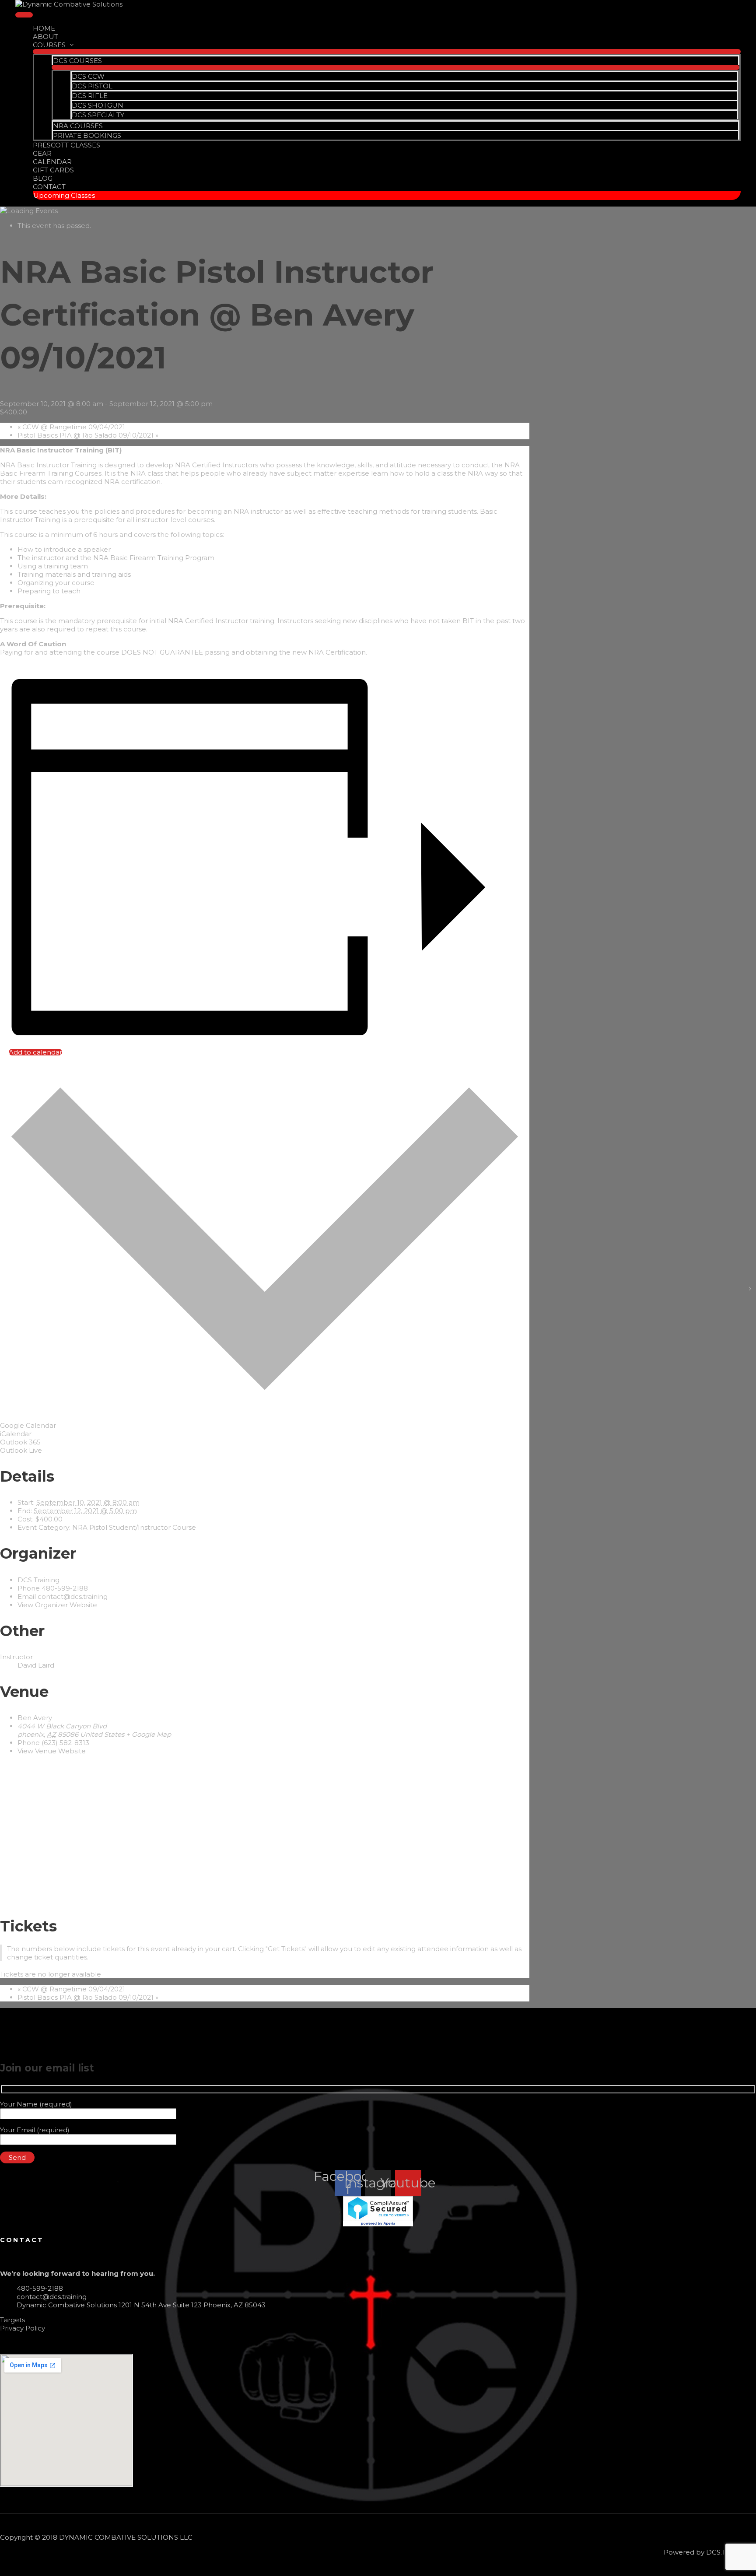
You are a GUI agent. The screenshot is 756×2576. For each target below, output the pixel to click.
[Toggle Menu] (387, 52)
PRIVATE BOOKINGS (87, 135)
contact (22, 2240)
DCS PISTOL (92, 86)
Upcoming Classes (64, 195)
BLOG (43, 178)
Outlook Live (21, 1450)
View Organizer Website (57, 1605)
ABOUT (45, 37)
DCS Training (38, 1580)
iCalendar (16, 1434)
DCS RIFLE (90, 96)
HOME (44, 28)
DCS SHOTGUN (98, 105)
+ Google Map (149, 1734)
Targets (12, 2320)
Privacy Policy (23, 2328)
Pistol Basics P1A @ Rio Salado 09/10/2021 (88, 435)
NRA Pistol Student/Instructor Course (134, 1527)
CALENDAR (52, 162)
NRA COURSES (78, 126)
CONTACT (49, 187)
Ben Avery (35, 1718)
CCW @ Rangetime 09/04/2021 (71, 427)
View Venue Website (52, 1751)
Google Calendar (28, 1425)
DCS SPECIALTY (98, 115)
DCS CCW (88, 76)
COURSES (49, 45)
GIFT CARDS (53, 170)
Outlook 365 (20, 1442)
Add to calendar (35, 1052)
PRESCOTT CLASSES (66, 145)
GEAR (42, 153)
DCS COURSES (77, 61)
